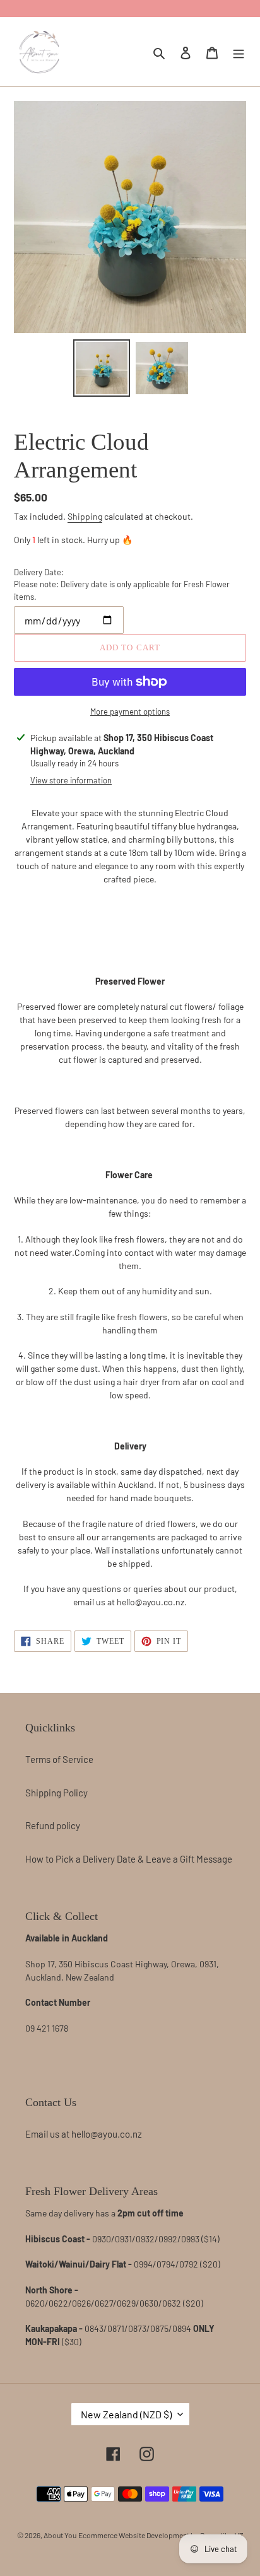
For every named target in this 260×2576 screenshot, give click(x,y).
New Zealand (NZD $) (126, 2414)
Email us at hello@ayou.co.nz (84, 2134)
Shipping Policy (56, 1793)
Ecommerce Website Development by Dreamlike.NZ (161, 2535)
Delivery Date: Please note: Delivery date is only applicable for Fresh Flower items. (122, 584)
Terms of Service (59, 1759)
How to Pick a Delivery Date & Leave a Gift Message (129, 1859)
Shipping (85, 516)
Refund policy (53, 1825)
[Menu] (239, 51)
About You (60, 2535)
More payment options (130, 711)
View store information (71, 780)
